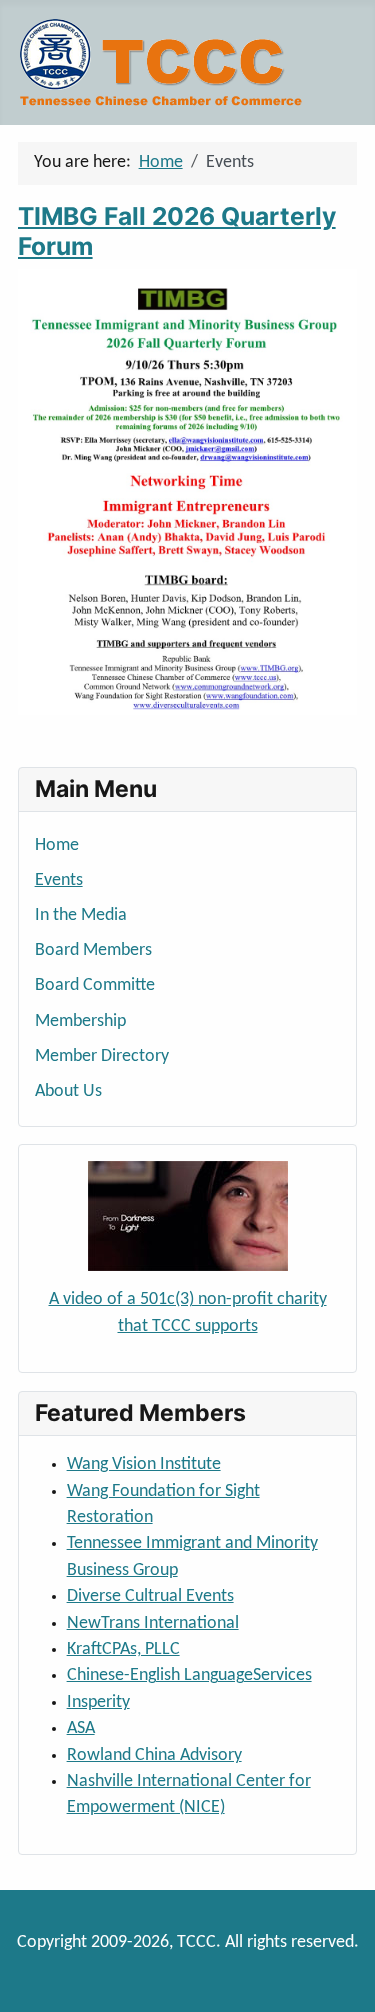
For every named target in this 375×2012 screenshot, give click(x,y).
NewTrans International (153, 1623)
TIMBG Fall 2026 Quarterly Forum (177, 230)
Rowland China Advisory (154, 1755)
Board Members (93, 950)
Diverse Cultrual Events (150, 1596)
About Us (68, 1091)
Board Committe (95, 985)
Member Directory (102, 1056)
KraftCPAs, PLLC (123, 1649)
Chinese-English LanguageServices (189, 1675)
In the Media (81, 915)
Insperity (98, 1702)
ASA (81, 1728)
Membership (80, 1021)
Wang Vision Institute (144, 1464)
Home (57, 845)
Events (59, 880)
